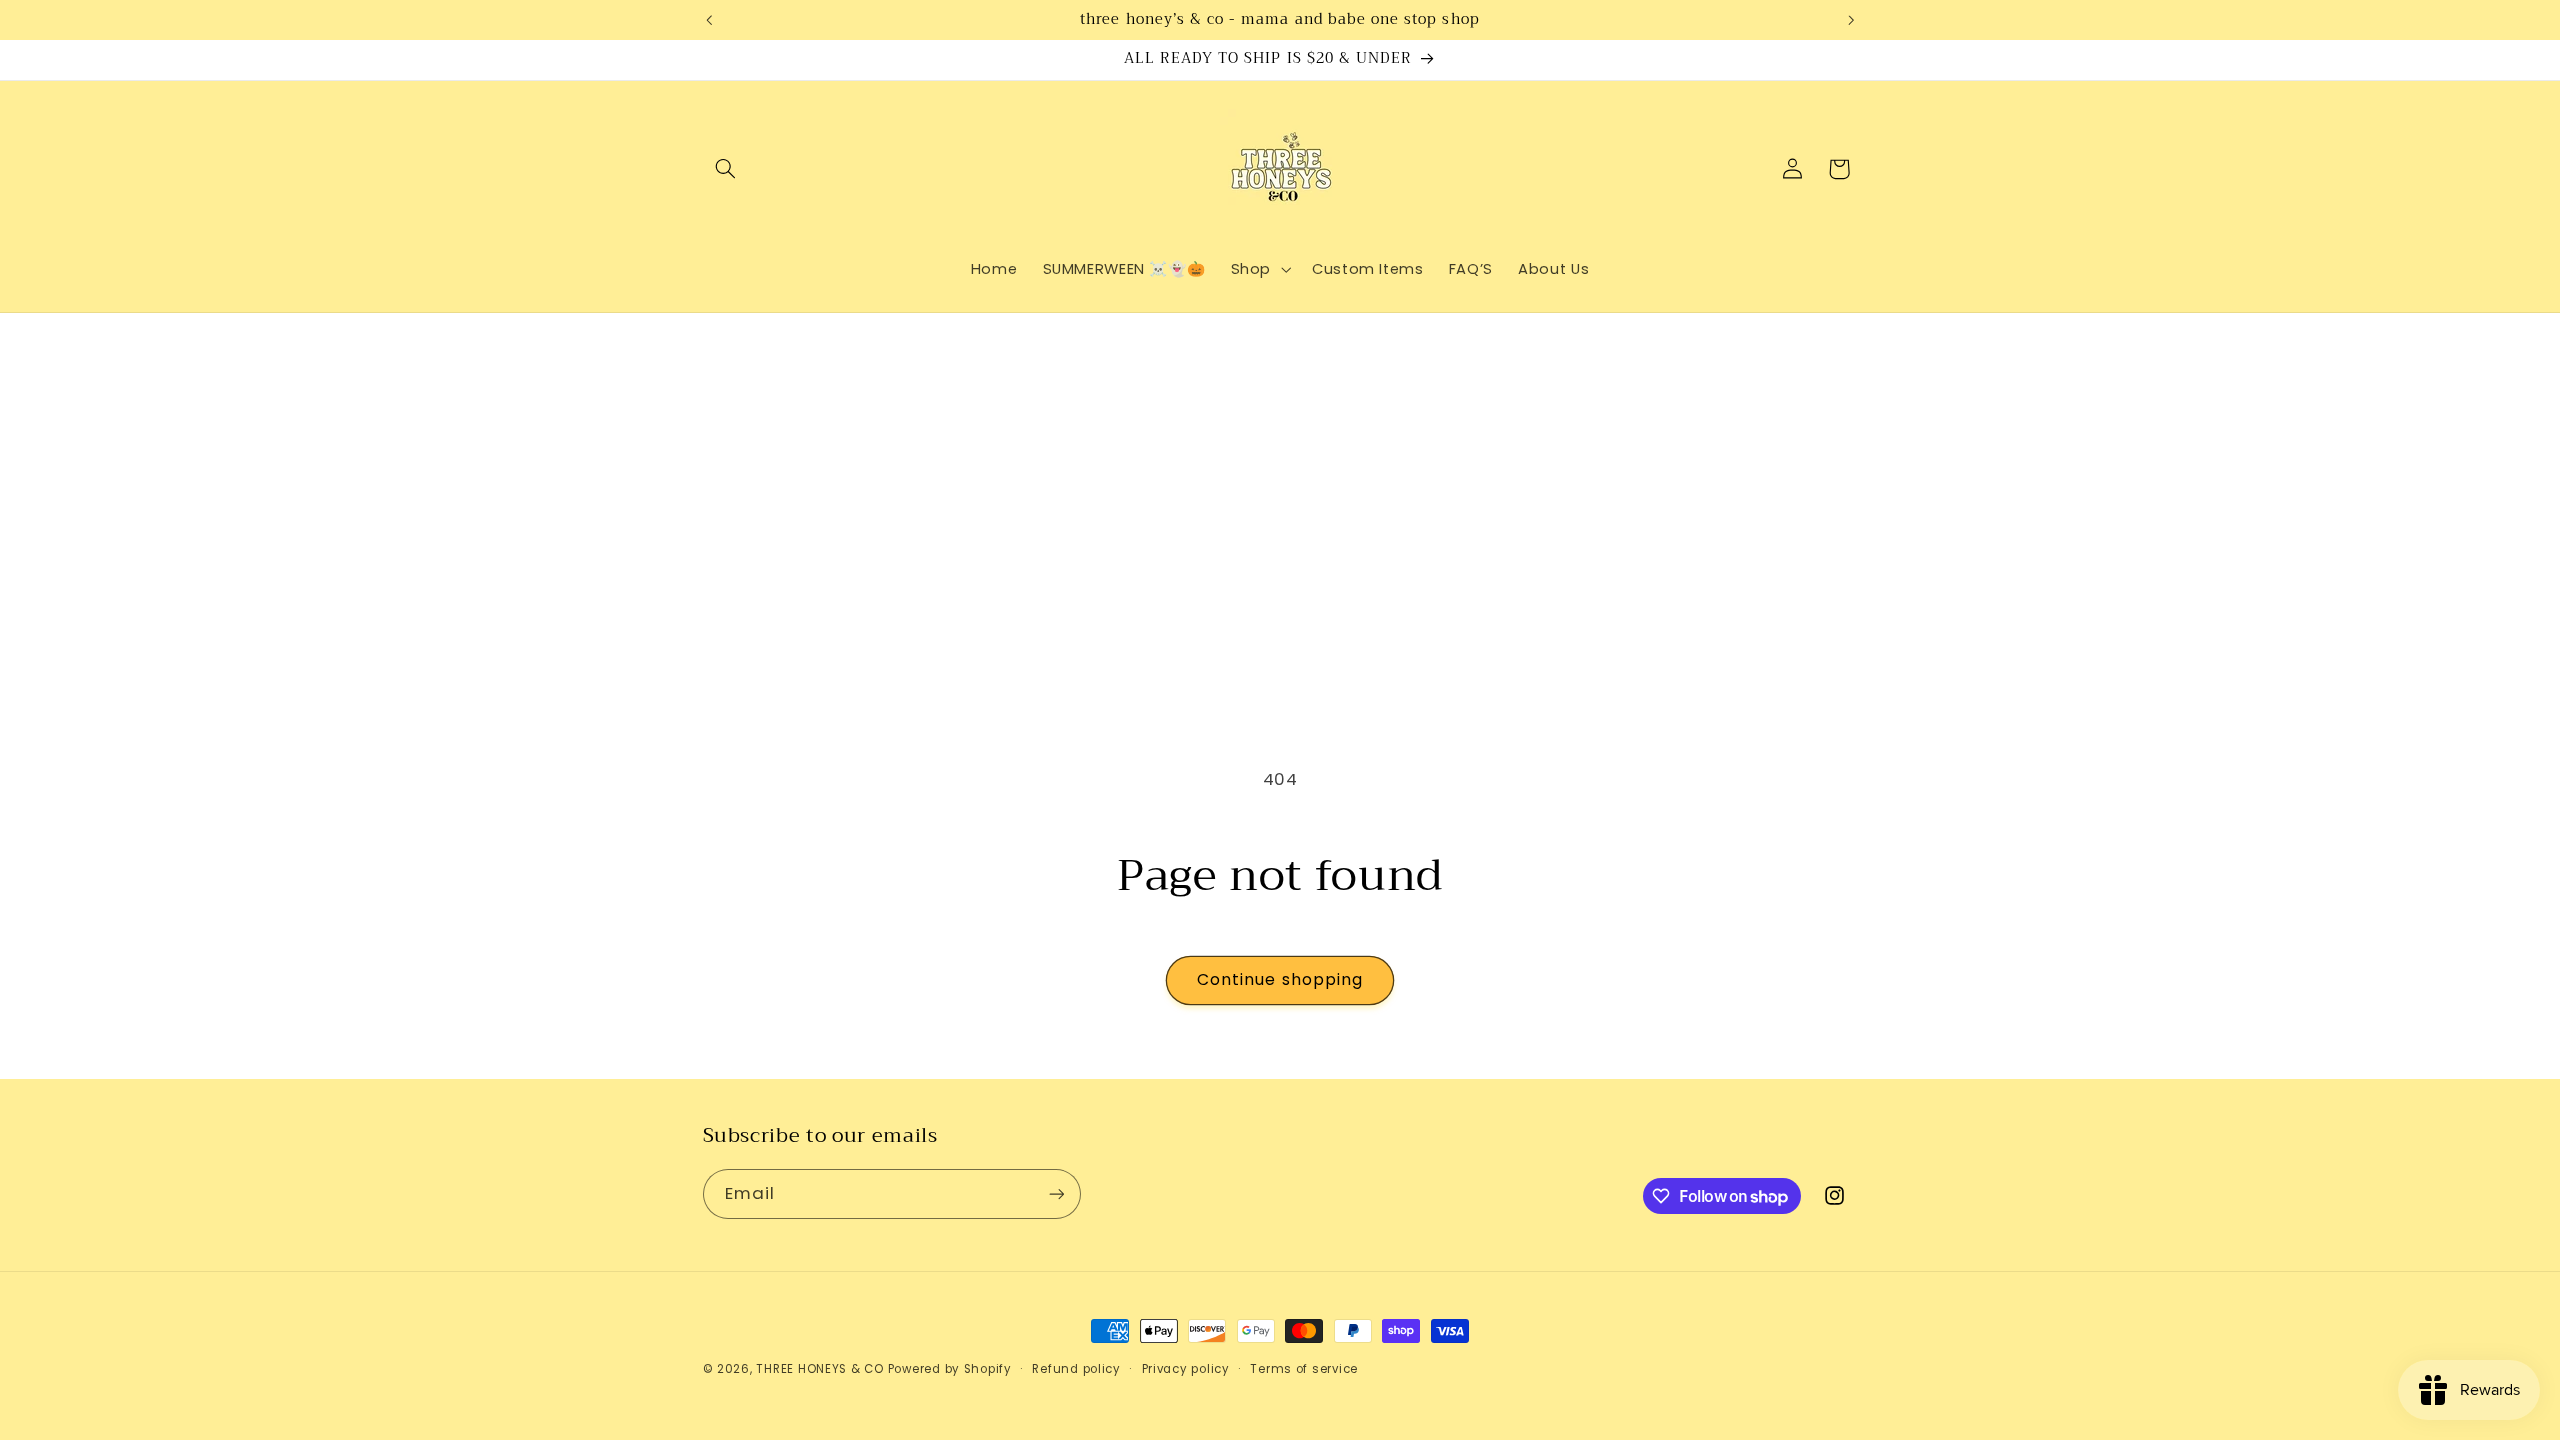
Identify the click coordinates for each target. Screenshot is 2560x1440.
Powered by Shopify (950, 1369)
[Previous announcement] (709, 20)
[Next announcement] (1851, 20)
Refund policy (1076, 1369)
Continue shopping (1280, 979)
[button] (726, 169)
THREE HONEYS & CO (820, 1369)
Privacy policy (1186, 1369)
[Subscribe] (1056, 1193)
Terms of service (1304, 1369)
